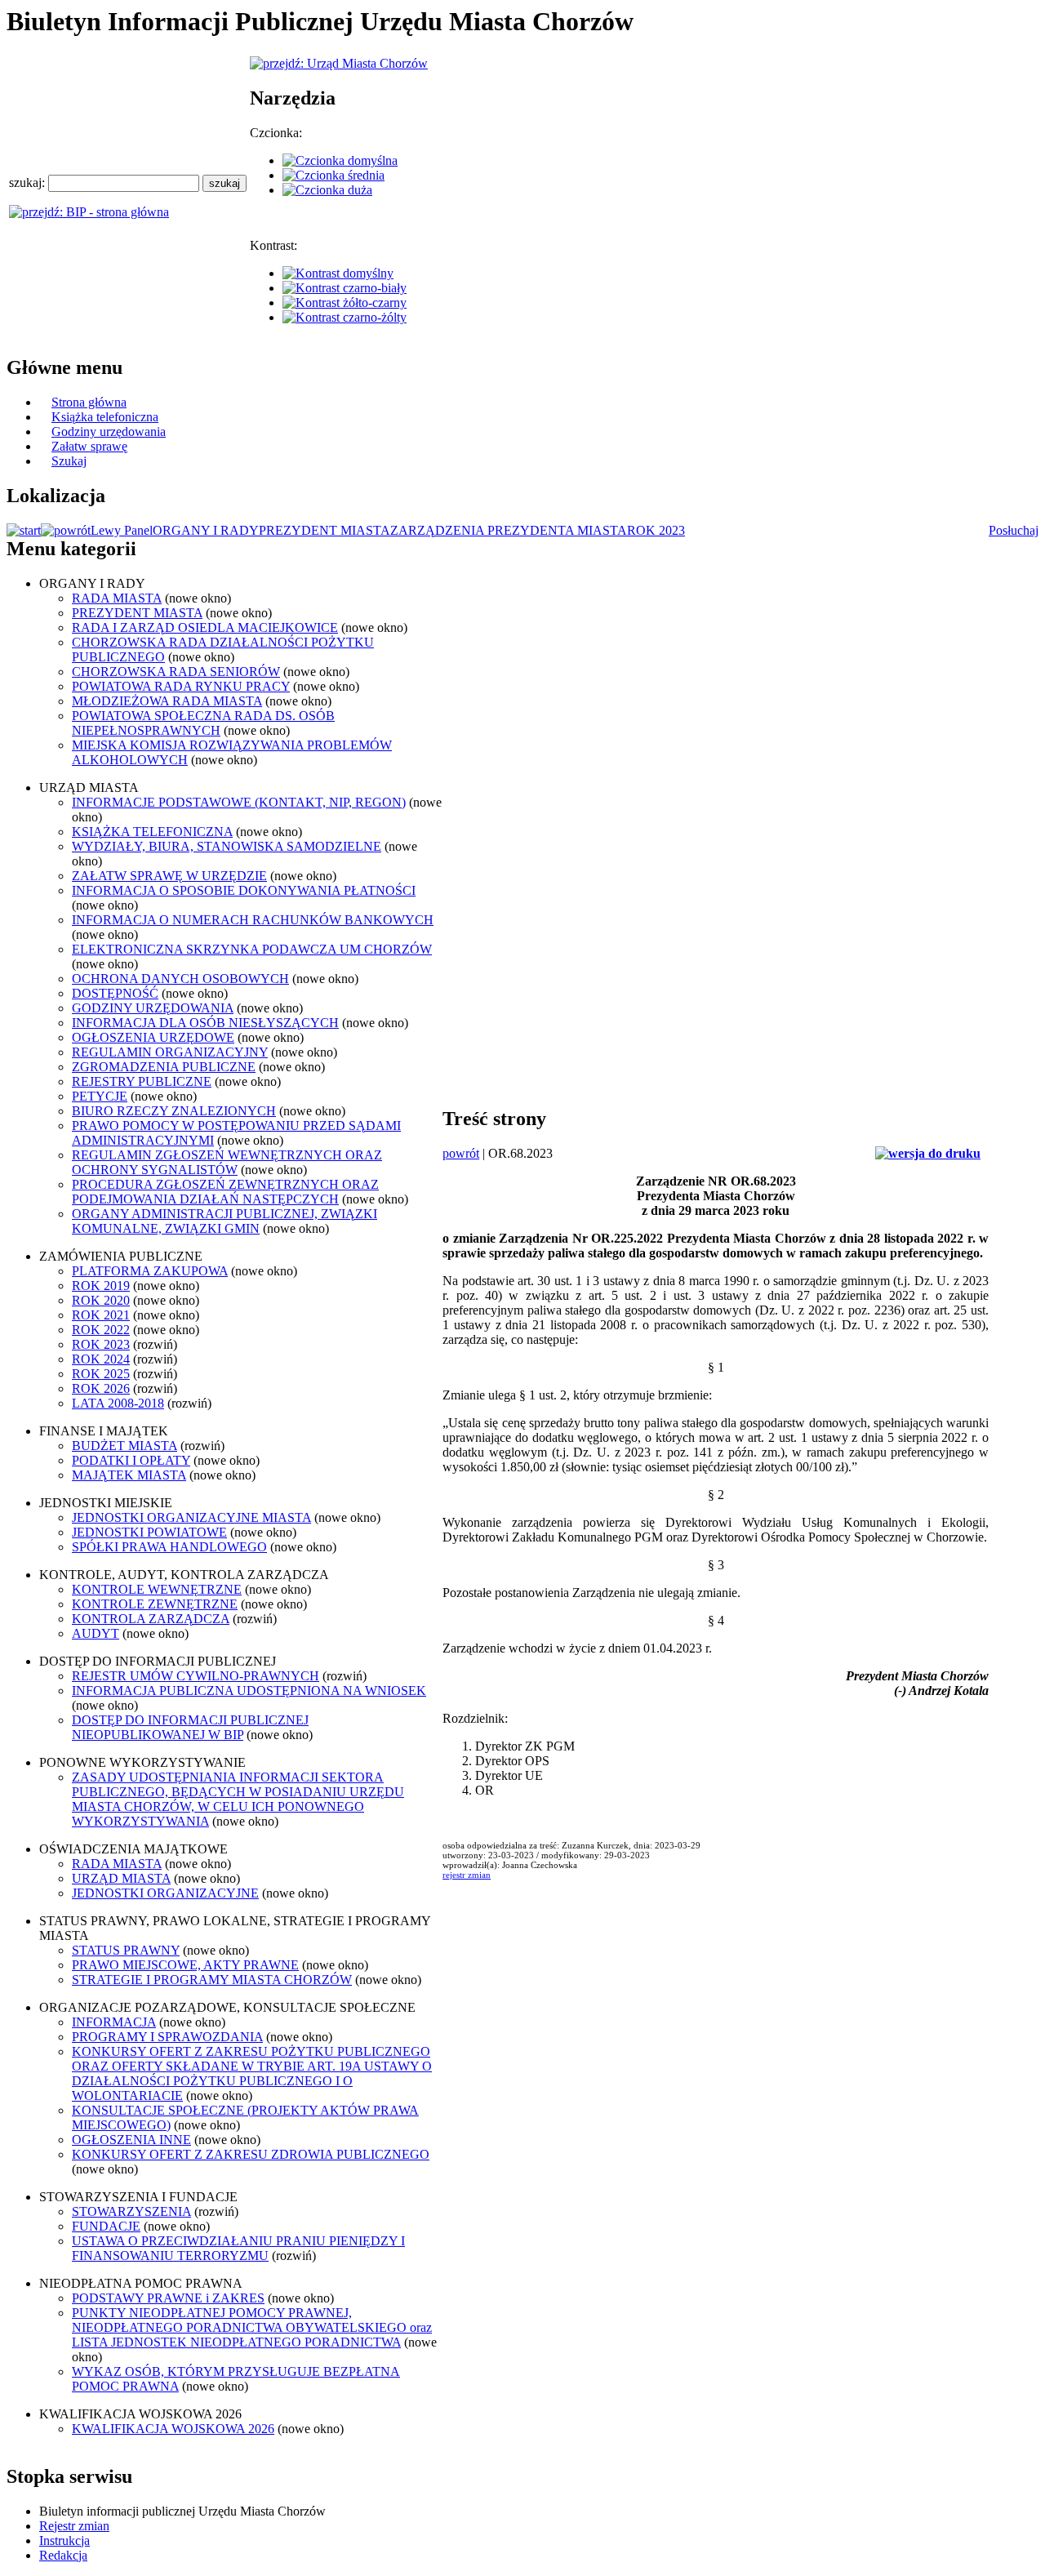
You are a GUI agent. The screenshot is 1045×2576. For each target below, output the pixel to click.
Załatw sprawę (89, 446)
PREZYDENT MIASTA (325, 530)
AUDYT (96, 1633)
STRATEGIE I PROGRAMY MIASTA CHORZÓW (212, 1980)
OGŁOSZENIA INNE (131, 2140)
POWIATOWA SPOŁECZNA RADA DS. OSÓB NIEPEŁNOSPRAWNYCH (203, 723)
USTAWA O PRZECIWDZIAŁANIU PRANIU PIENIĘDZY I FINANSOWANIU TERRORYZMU (238, 2248)
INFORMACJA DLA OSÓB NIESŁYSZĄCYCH (205, 1023)
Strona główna (89, 402)
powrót (461, 1153)
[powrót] (66, 530)
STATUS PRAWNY (126, 1950)
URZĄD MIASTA (121, 1878)
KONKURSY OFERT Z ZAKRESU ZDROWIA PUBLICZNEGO (251, 2154)
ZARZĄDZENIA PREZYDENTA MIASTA (509, 530)
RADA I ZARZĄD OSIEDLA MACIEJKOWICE (205, 627)
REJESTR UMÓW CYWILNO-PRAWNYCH (196, 1676)
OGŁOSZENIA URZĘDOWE (153, 1037)
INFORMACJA (114, 2022)
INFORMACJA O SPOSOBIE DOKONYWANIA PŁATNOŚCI (244, 890)
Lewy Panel (122, 530)
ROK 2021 (101, 1315)
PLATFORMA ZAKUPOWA (150, 1271)
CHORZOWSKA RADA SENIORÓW (176, 672)
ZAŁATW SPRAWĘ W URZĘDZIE (169, 876)
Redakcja (63, 2555)
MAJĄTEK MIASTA (129, 1475)
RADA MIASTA (117, 598)
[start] (24, 530)
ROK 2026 (101, 1388)
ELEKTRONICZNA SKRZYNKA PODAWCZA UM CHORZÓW (252, 949)
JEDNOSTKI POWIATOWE (149, 1532)
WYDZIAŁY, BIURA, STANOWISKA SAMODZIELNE (227, 846)
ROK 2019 (101, 1286)
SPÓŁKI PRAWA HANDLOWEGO (169, 1547)
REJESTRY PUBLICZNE (142, 1081)
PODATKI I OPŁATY (131, 1460)
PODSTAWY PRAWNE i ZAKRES (168, 2298)
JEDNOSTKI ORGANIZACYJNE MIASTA (191, 1517)
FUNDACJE (106, 2226)
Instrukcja (64, 2540)
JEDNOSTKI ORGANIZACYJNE (165, 1893)
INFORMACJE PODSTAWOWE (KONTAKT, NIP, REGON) (239, 802)
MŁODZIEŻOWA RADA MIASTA (167, 701)
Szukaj (69, 461)
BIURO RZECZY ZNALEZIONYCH (174, 1111)
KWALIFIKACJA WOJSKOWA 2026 (173, 2429)
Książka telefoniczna (105, 417)
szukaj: (29, 182)
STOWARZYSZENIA (131, 2211)
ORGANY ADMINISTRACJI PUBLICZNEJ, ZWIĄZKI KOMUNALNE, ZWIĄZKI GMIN (225, 1221)
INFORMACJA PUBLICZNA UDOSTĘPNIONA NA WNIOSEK (249, 1691)
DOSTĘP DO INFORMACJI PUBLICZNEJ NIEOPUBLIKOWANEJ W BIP (190, 1727)
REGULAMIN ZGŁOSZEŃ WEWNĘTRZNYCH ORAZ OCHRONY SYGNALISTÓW (227, 1162)
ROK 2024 (101, 1359)
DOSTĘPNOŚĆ (115, 993)
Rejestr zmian (74, 2526)
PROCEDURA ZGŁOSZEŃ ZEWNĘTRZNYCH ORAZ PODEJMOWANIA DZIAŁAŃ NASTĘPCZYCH (225, 1192)
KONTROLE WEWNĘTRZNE (157, 1589)
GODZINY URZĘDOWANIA (153, 1008)
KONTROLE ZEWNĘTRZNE (155, 1604)
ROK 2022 (101, 1330)
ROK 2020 (101, 1300)
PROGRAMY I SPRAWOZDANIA (167, 2037)
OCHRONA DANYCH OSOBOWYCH (180, 979)
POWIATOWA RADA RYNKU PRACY (181, 686)
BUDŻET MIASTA (125, 1446)
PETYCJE (100, 1096)
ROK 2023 (656, 530)
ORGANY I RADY (206, 530)
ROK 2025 (101, 1374)
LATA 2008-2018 (118, 1403)
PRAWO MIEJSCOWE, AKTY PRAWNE (185, 1965)
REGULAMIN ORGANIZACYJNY (170, 1052)
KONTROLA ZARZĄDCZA (151, 1619)
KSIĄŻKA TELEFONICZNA (152, 832)
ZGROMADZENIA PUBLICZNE (164, 1067)
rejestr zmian (467, 1875)
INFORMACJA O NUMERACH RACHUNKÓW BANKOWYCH (253, 920)
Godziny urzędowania (109, 432)
